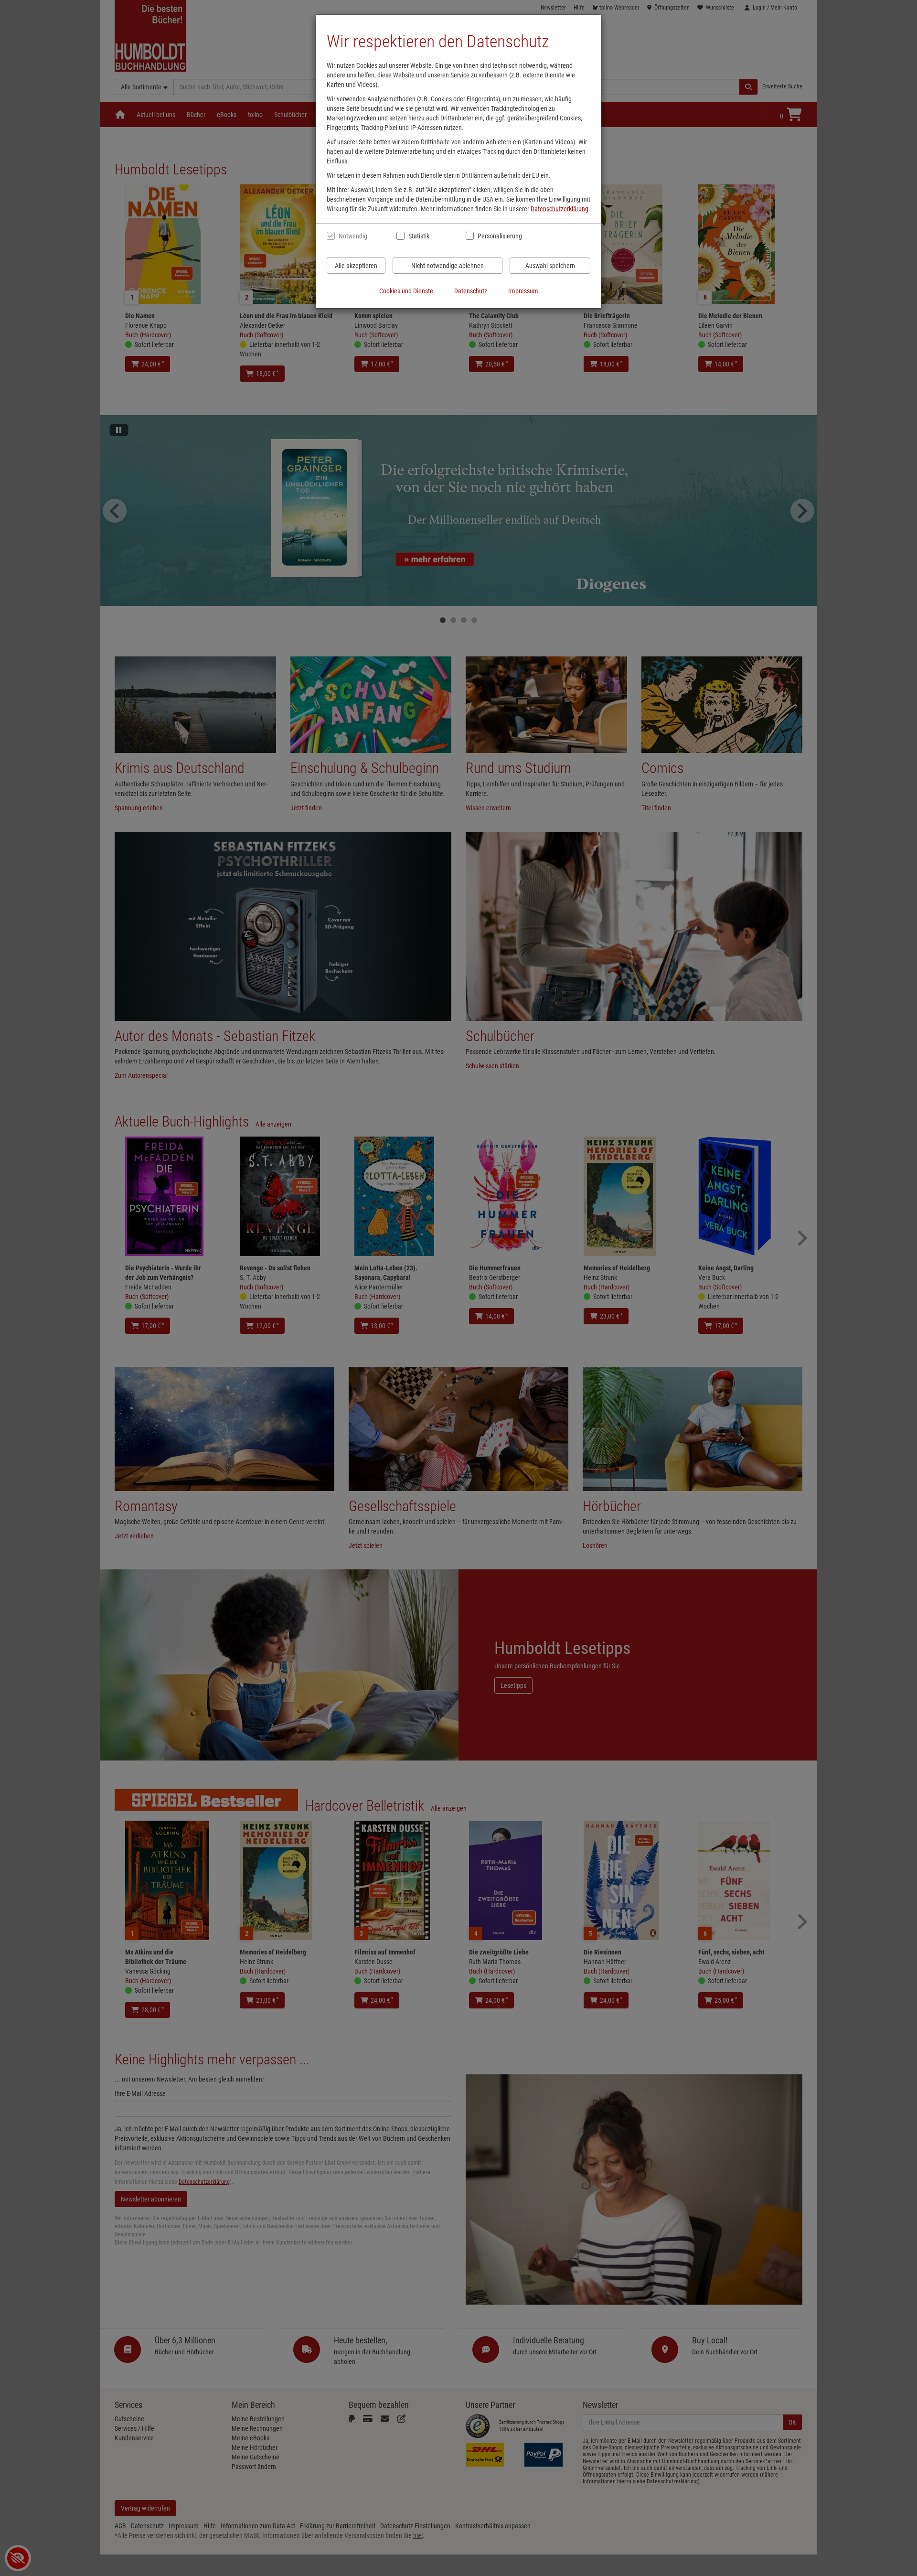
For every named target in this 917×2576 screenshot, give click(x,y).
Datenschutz (471, 291)
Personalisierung (499, 236)
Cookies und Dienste (406, 291)
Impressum (523, 291)
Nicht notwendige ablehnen (448, 266)
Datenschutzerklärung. (560, 209)
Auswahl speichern (550, 266)
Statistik (419, 236)
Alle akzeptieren (356, 266)
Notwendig (353, 236)
